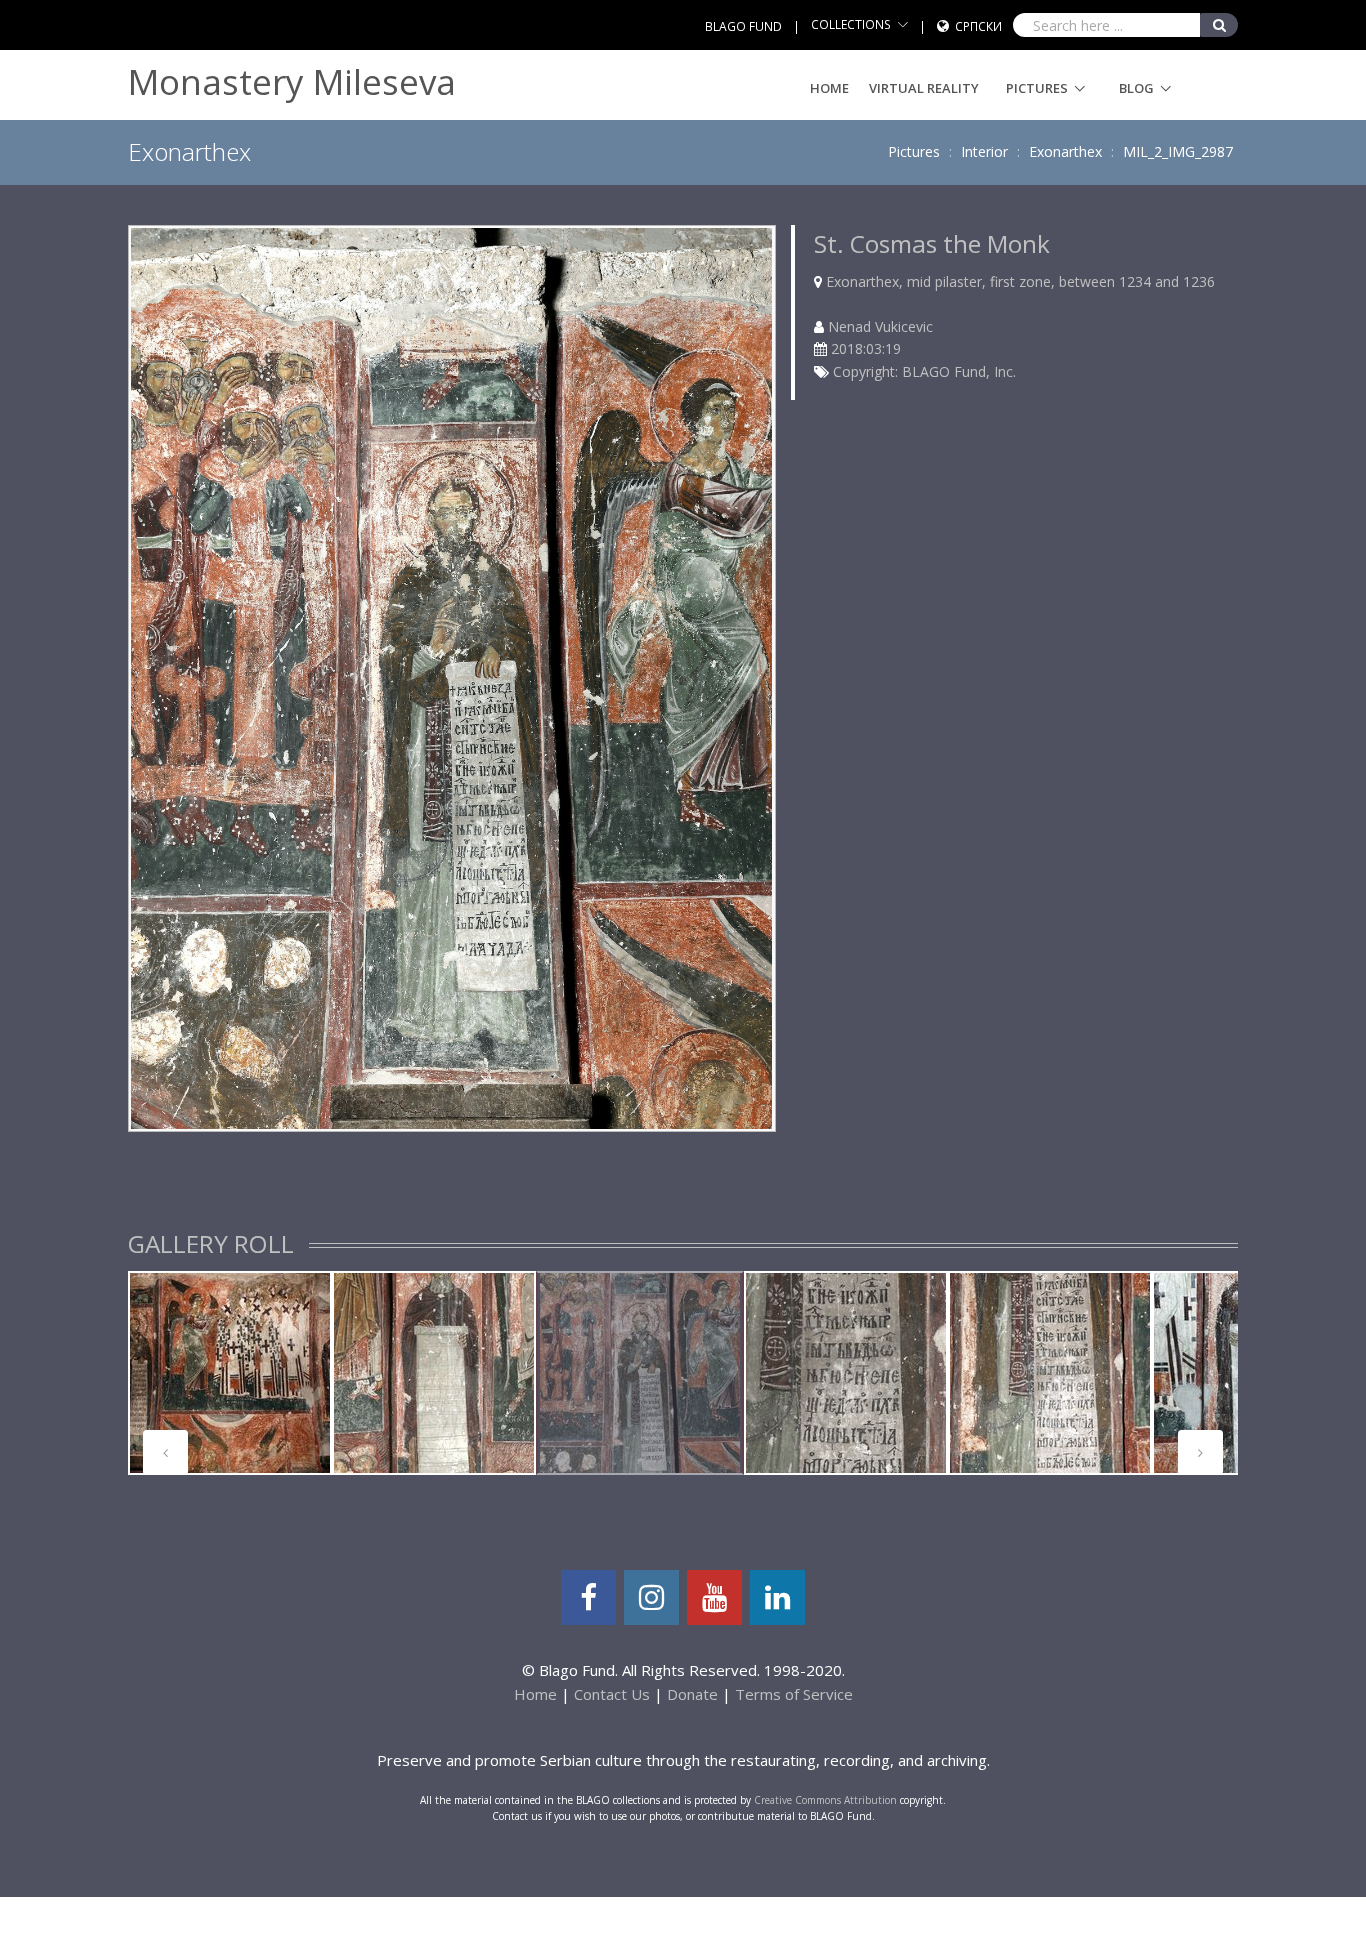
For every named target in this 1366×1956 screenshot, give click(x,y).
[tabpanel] (230, 1373)
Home (829, 88)
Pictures (1037, 88)
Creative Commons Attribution (825, 1800)
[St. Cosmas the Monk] (451, 676)
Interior (984, 151)
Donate (692, 1694)
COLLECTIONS (851, 24)
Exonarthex (1065, 151)
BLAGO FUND (743, 26)
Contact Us (612, 1694)
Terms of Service (794, 1694)
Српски (978, 26)
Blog (1136, 88)
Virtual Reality (924, 88)
